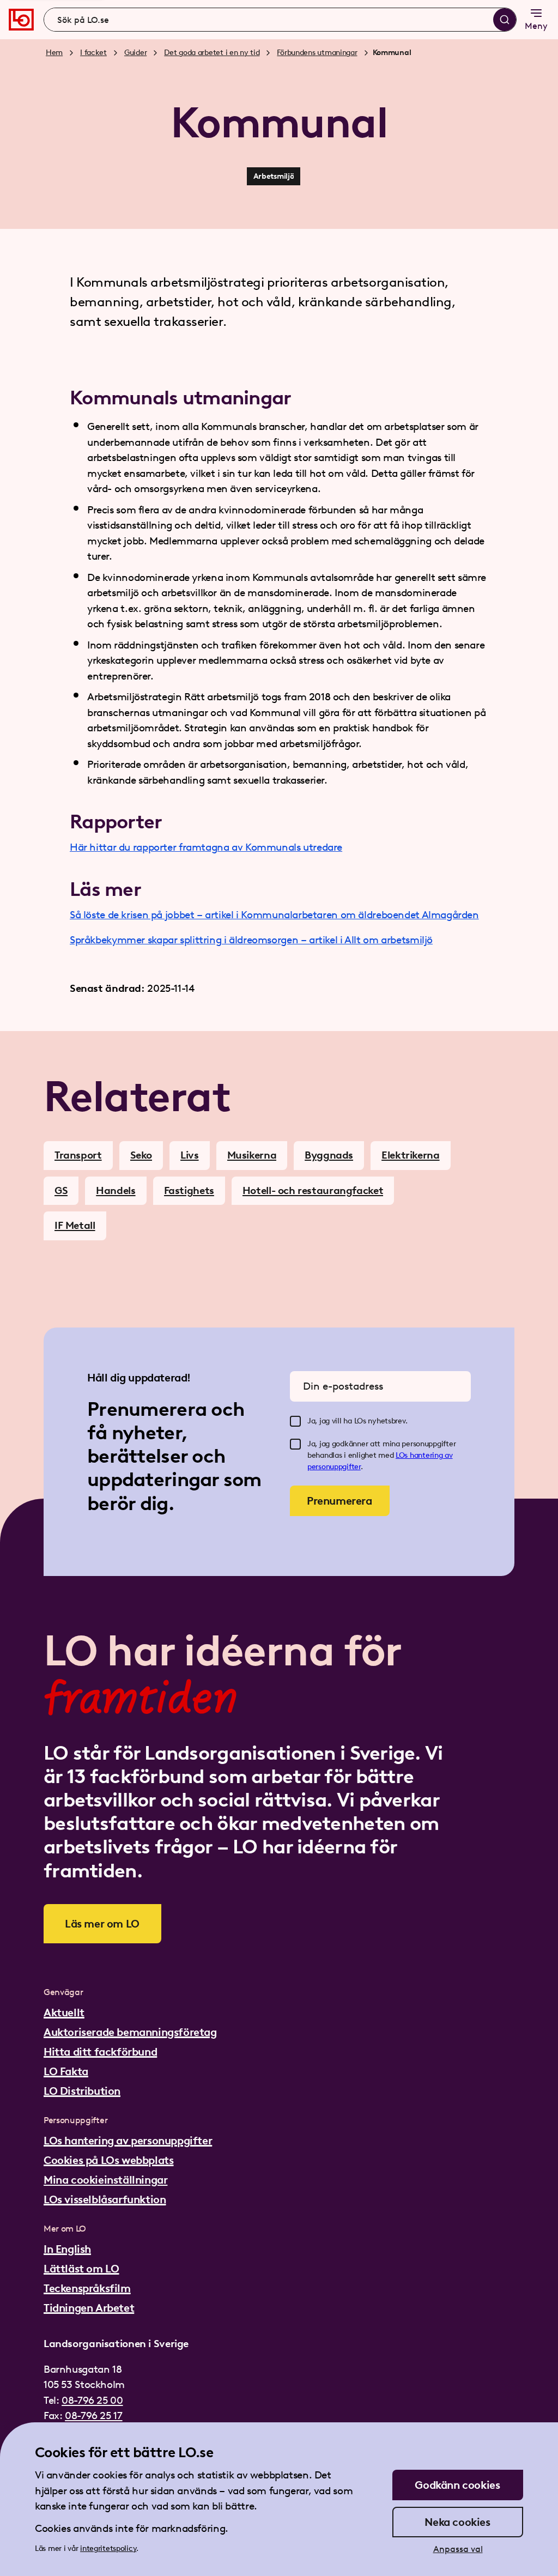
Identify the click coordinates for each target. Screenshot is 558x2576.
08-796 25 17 (93, 2416)
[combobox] (280, 20)
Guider (135, 53)
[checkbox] (295, 1421)
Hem (54, 53)
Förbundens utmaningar (317, 53)
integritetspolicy (108, 2548)
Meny (536, 26)
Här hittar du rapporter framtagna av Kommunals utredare (206, 847)
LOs (403, 1455)
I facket (93, 53)
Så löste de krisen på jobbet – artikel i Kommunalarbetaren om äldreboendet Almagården (274, 915)
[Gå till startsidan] (21, 20)
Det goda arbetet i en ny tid (212, 53)
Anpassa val (458, 2549)
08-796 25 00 (92, 2400)
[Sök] (505, 20)
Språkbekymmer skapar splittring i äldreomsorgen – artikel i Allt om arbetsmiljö (251, 940)
